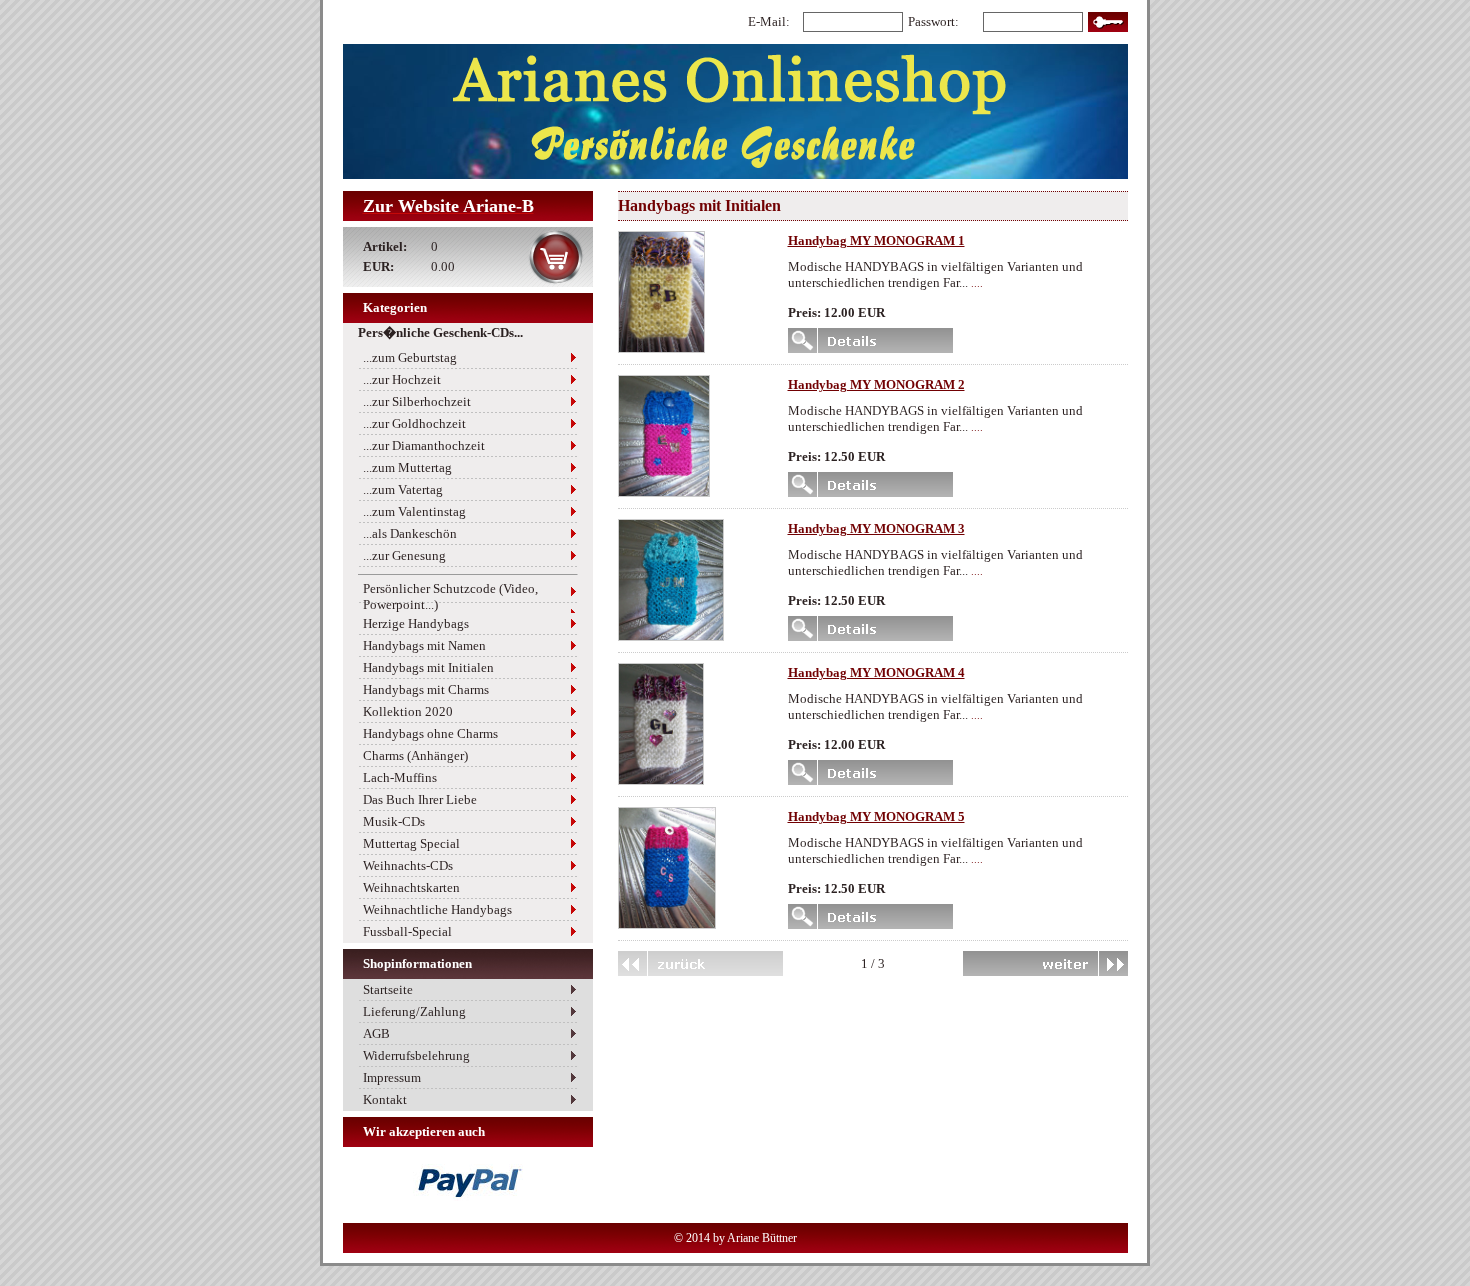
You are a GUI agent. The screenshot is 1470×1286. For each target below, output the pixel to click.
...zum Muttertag (407, 467)
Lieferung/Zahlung (414, 1011)
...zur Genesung (404, 555)
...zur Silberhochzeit (417, 401)
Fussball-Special (407, 931)
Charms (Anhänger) (415, 755)
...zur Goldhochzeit (414, 423)
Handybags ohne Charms (430, 733)
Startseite (388, 989)
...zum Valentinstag (414, 511)
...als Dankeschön (410, 533)
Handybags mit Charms (426, 689)
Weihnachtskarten (411, 887)
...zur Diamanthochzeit (424, 445)
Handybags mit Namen (424, 645)
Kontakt (385, 1099)
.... (977, 283)
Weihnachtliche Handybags (437, 909)
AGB (376, 1033)
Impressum (392, 1077)
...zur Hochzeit (402, 379)
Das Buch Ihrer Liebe (420, 799)
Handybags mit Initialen (428, 667)
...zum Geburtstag (410, 357)
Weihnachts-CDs (408, 865)
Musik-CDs (394, 821)
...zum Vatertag (403, 489)
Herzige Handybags (416, 623)
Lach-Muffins (400, 777)
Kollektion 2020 (408, 711)
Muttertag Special (411, 843)
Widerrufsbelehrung (416, 1055)
